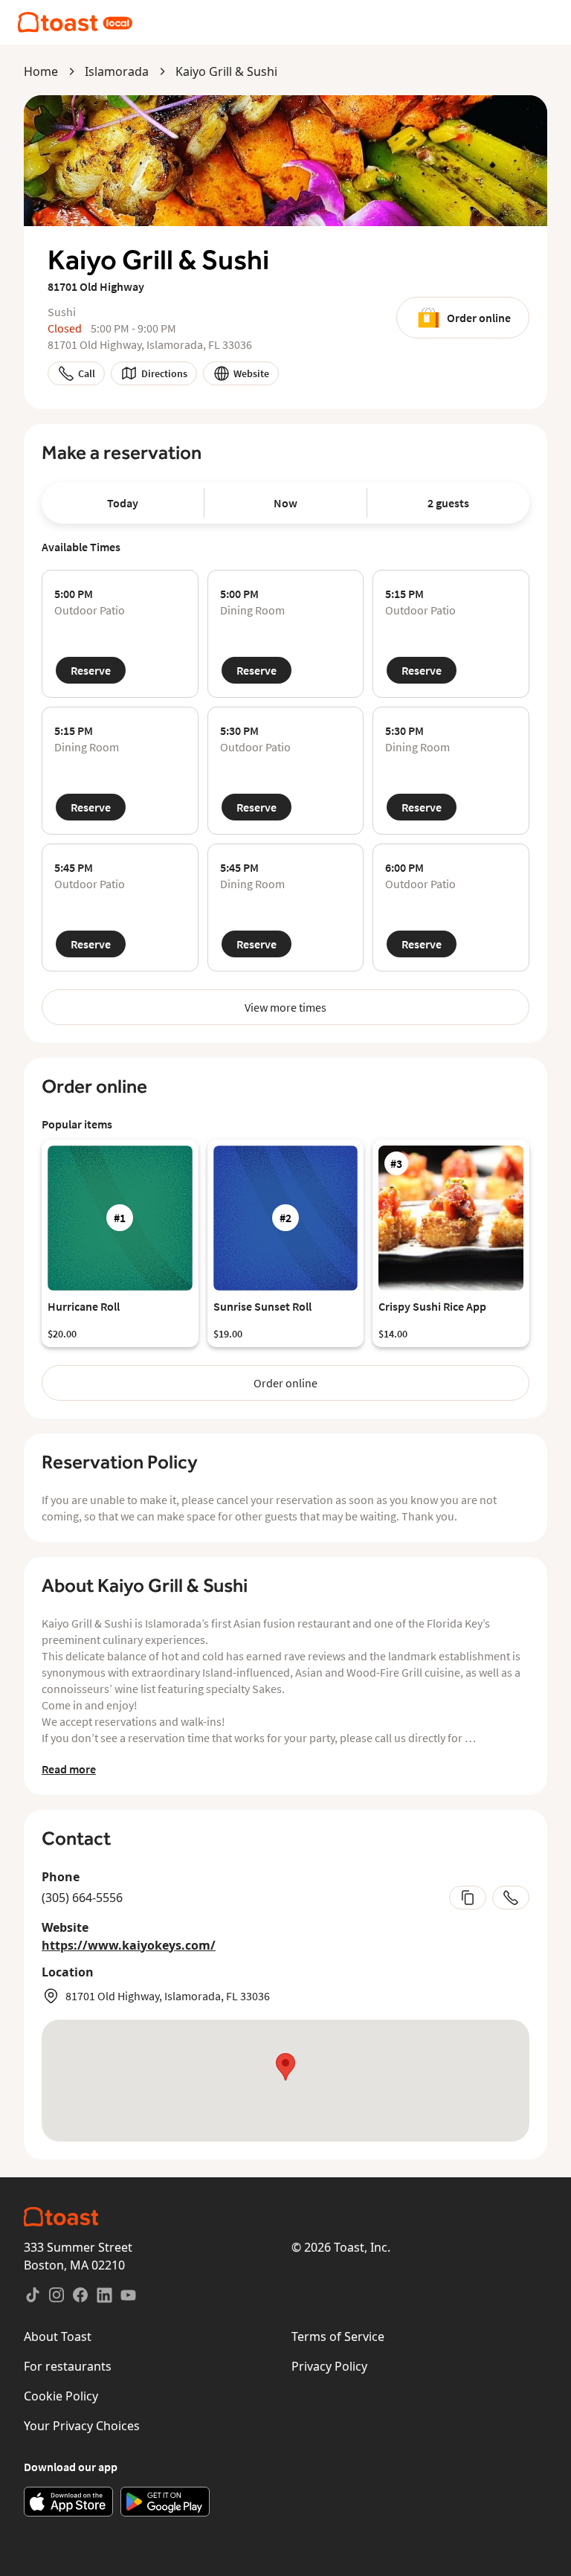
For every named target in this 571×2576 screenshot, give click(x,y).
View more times (285, 1007)
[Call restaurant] (511, 1898)
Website (251, 373)
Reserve (91, 670)
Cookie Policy (61, 2396)
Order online (479, 318)
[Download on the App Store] (68, 2502)
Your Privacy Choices (82, 2426)
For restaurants (68, 2366)
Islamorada (117, 71)
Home (41, 71)
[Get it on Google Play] (165, 2502)
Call (87, 373)
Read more (69, 1769)
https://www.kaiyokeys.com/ (129, 1945)
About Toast (58, 2336)
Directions (164, 373)
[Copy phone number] (468, 1898)
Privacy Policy (329, 2366)
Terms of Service (338, 2336)
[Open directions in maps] (285, 2081)
